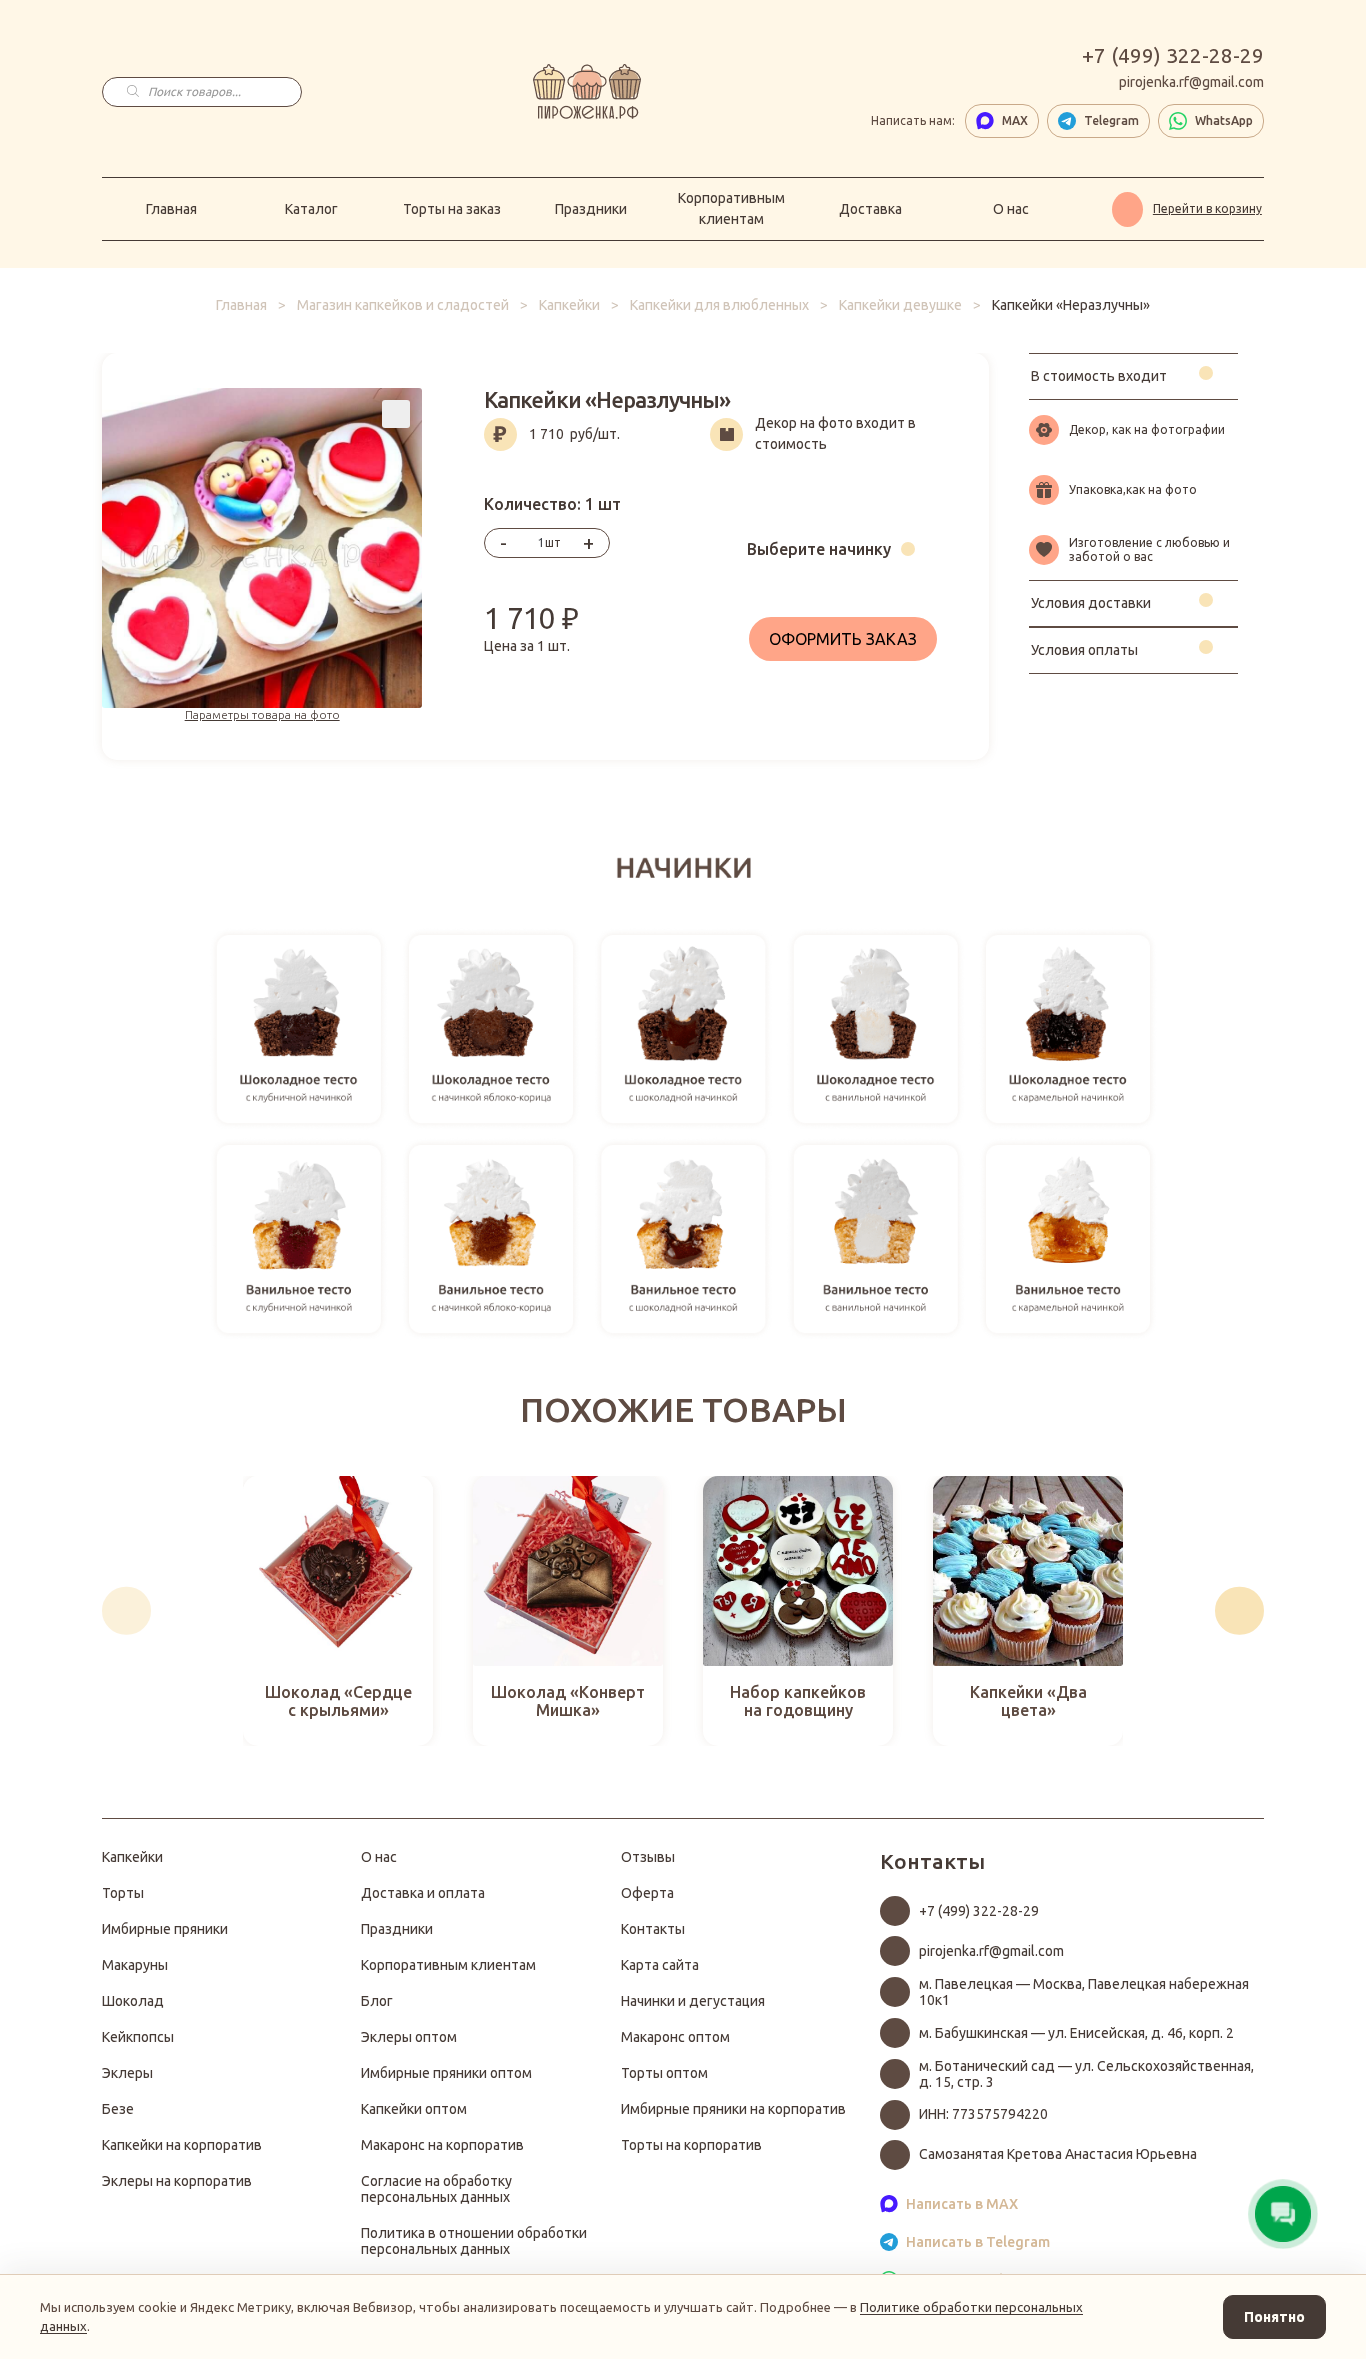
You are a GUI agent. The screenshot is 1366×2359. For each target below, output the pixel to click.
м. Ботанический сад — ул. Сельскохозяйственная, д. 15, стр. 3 (1086, 2074)
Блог (377, 2001)
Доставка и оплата (423, 1893)
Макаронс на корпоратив (442, 2145)
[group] (338, 1611)
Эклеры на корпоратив (177, 2181)
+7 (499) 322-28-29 (1173, 55)
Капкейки (569, 305)
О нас (1011, 209)
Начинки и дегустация (693, 2001)
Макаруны (135, 1965)
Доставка (870, 209)
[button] (126, 1610)
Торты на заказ (452, 209)
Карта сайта (660, 1965)
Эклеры (127, 2073)
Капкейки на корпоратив (182, 2145)
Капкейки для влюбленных (719, 305)
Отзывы (648, 1857)
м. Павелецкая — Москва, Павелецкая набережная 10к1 (1084, 1992)
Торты (123, 1893)
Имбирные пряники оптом (446, 2073)
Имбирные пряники (165, 1929)
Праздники (591, 209)
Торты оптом (664, 2073)
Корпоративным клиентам (731, 208)
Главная (171, 209)
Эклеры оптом (409, 2037)
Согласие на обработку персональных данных (436, 2189)
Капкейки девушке (900, 305)
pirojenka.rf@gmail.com (1191, 82)
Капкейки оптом (414, 2109)
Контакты (653, 1929)
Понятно (1274, 2317)
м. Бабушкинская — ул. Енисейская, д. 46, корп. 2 (1076, 2033)
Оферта (647, 1893)
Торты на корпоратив (691, 2145)
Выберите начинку (819, 549)
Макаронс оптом (675, 2037)
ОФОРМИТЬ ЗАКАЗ (843, 639)
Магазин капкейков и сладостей (403, 305)
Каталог (311, 209)
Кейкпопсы (138, 2037)
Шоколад (133, 2001)
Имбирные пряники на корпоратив (733, 2109)
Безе (118, 2109)
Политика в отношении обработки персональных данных (474, 2241)
